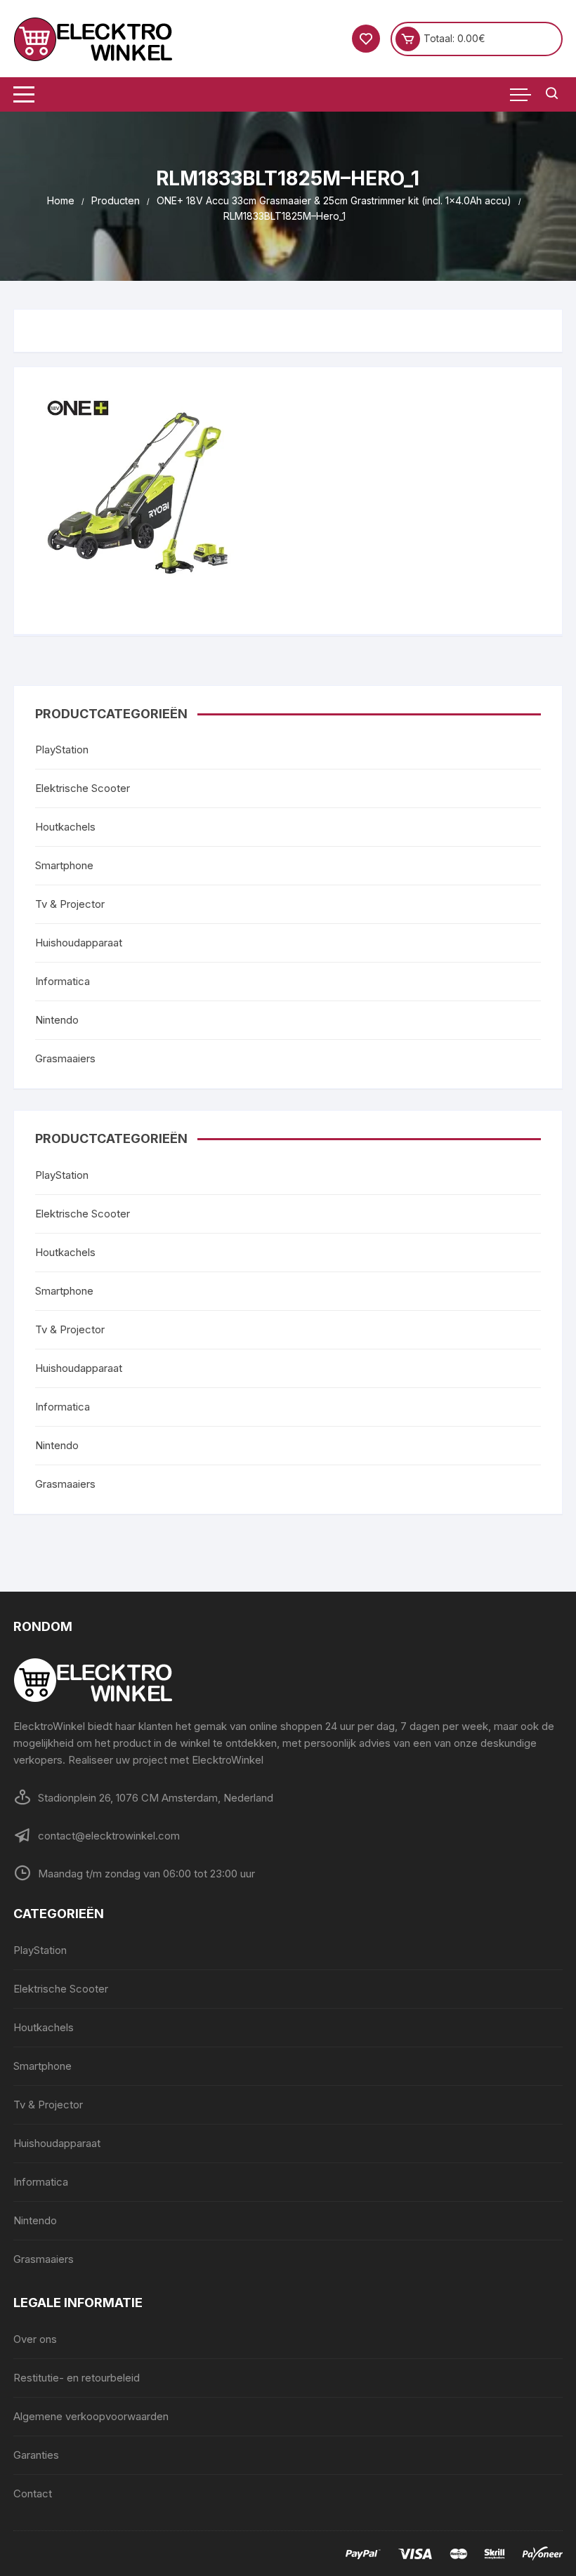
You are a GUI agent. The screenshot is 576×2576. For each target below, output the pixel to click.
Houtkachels (65, 827)
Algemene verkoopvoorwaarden (91, 2416)
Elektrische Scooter (83, 788)
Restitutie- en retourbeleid (77, 2378)
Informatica (63, 981)
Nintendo (57, 1020)
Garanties (36, 2455)
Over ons (35, 2339)
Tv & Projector (70, 904)
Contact (33, 2494)
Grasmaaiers (65, 1058)
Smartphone (64, 865)
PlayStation (62, 749)
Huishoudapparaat (79, 943)
